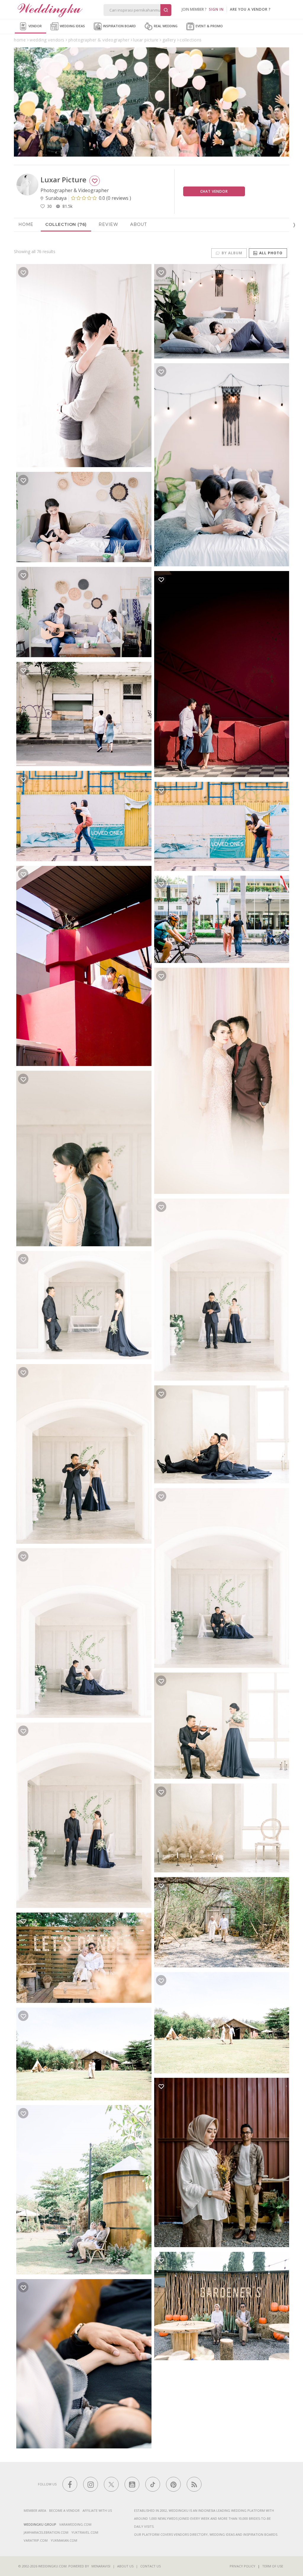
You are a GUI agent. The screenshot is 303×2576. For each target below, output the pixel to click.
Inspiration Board (119, 26)
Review (108, 224)
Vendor (35, 26)
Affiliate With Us (97, 2510)
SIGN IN (216, 9)
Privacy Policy (242, 2566)
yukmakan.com (64, 2540)
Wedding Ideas (72, 26)
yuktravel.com (85, 2532)
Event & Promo (209, 26)
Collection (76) (66, 224)
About (138, 224)
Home (26, 224)
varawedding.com (75, 2524)
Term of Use (273, 2566)
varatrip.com (36, 2540)
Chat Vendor (214, 191)
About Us (125, 2566)
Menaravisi (101, 2566)
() (115, 198)
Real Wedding (165, 26)
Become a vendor (64, 2510)
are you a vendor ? (250, 9)
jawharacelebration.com (46, 2532)
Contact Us (150, 2566)
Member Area (35, 2510)
